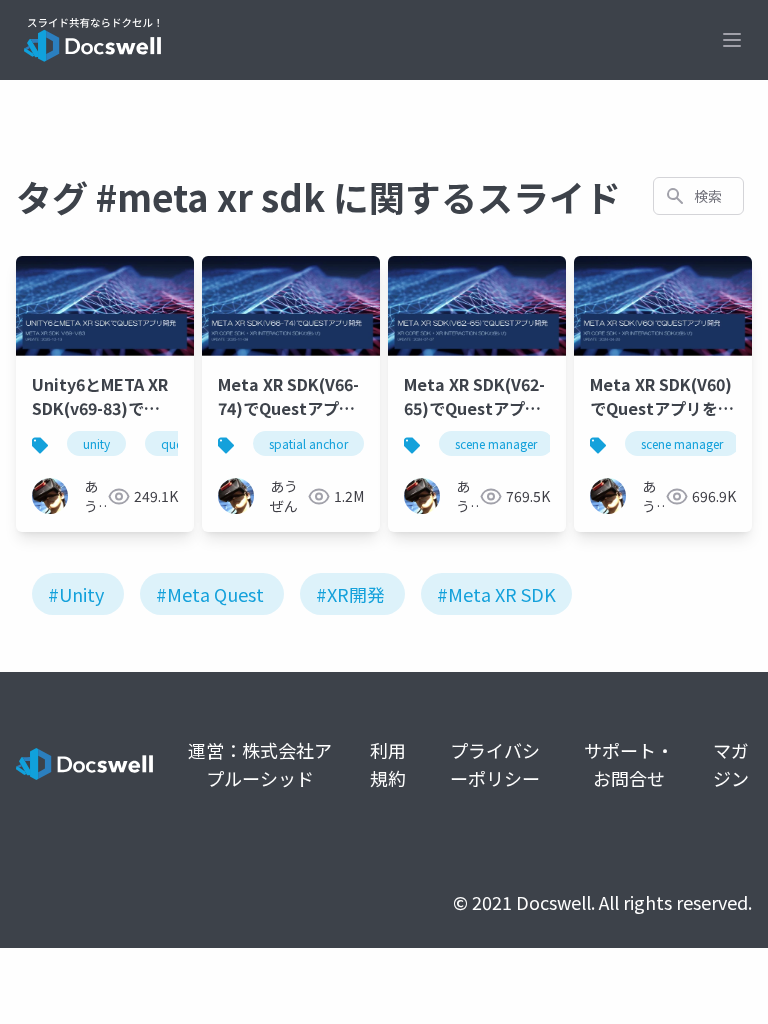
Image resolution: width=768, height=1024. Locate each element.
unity (96, 443)
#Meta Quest (210, 594)
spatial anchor (308, 443)
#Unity (76, 594)
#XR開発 (350, 594)
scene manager (496, 443)
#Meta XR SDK (496, 594)
